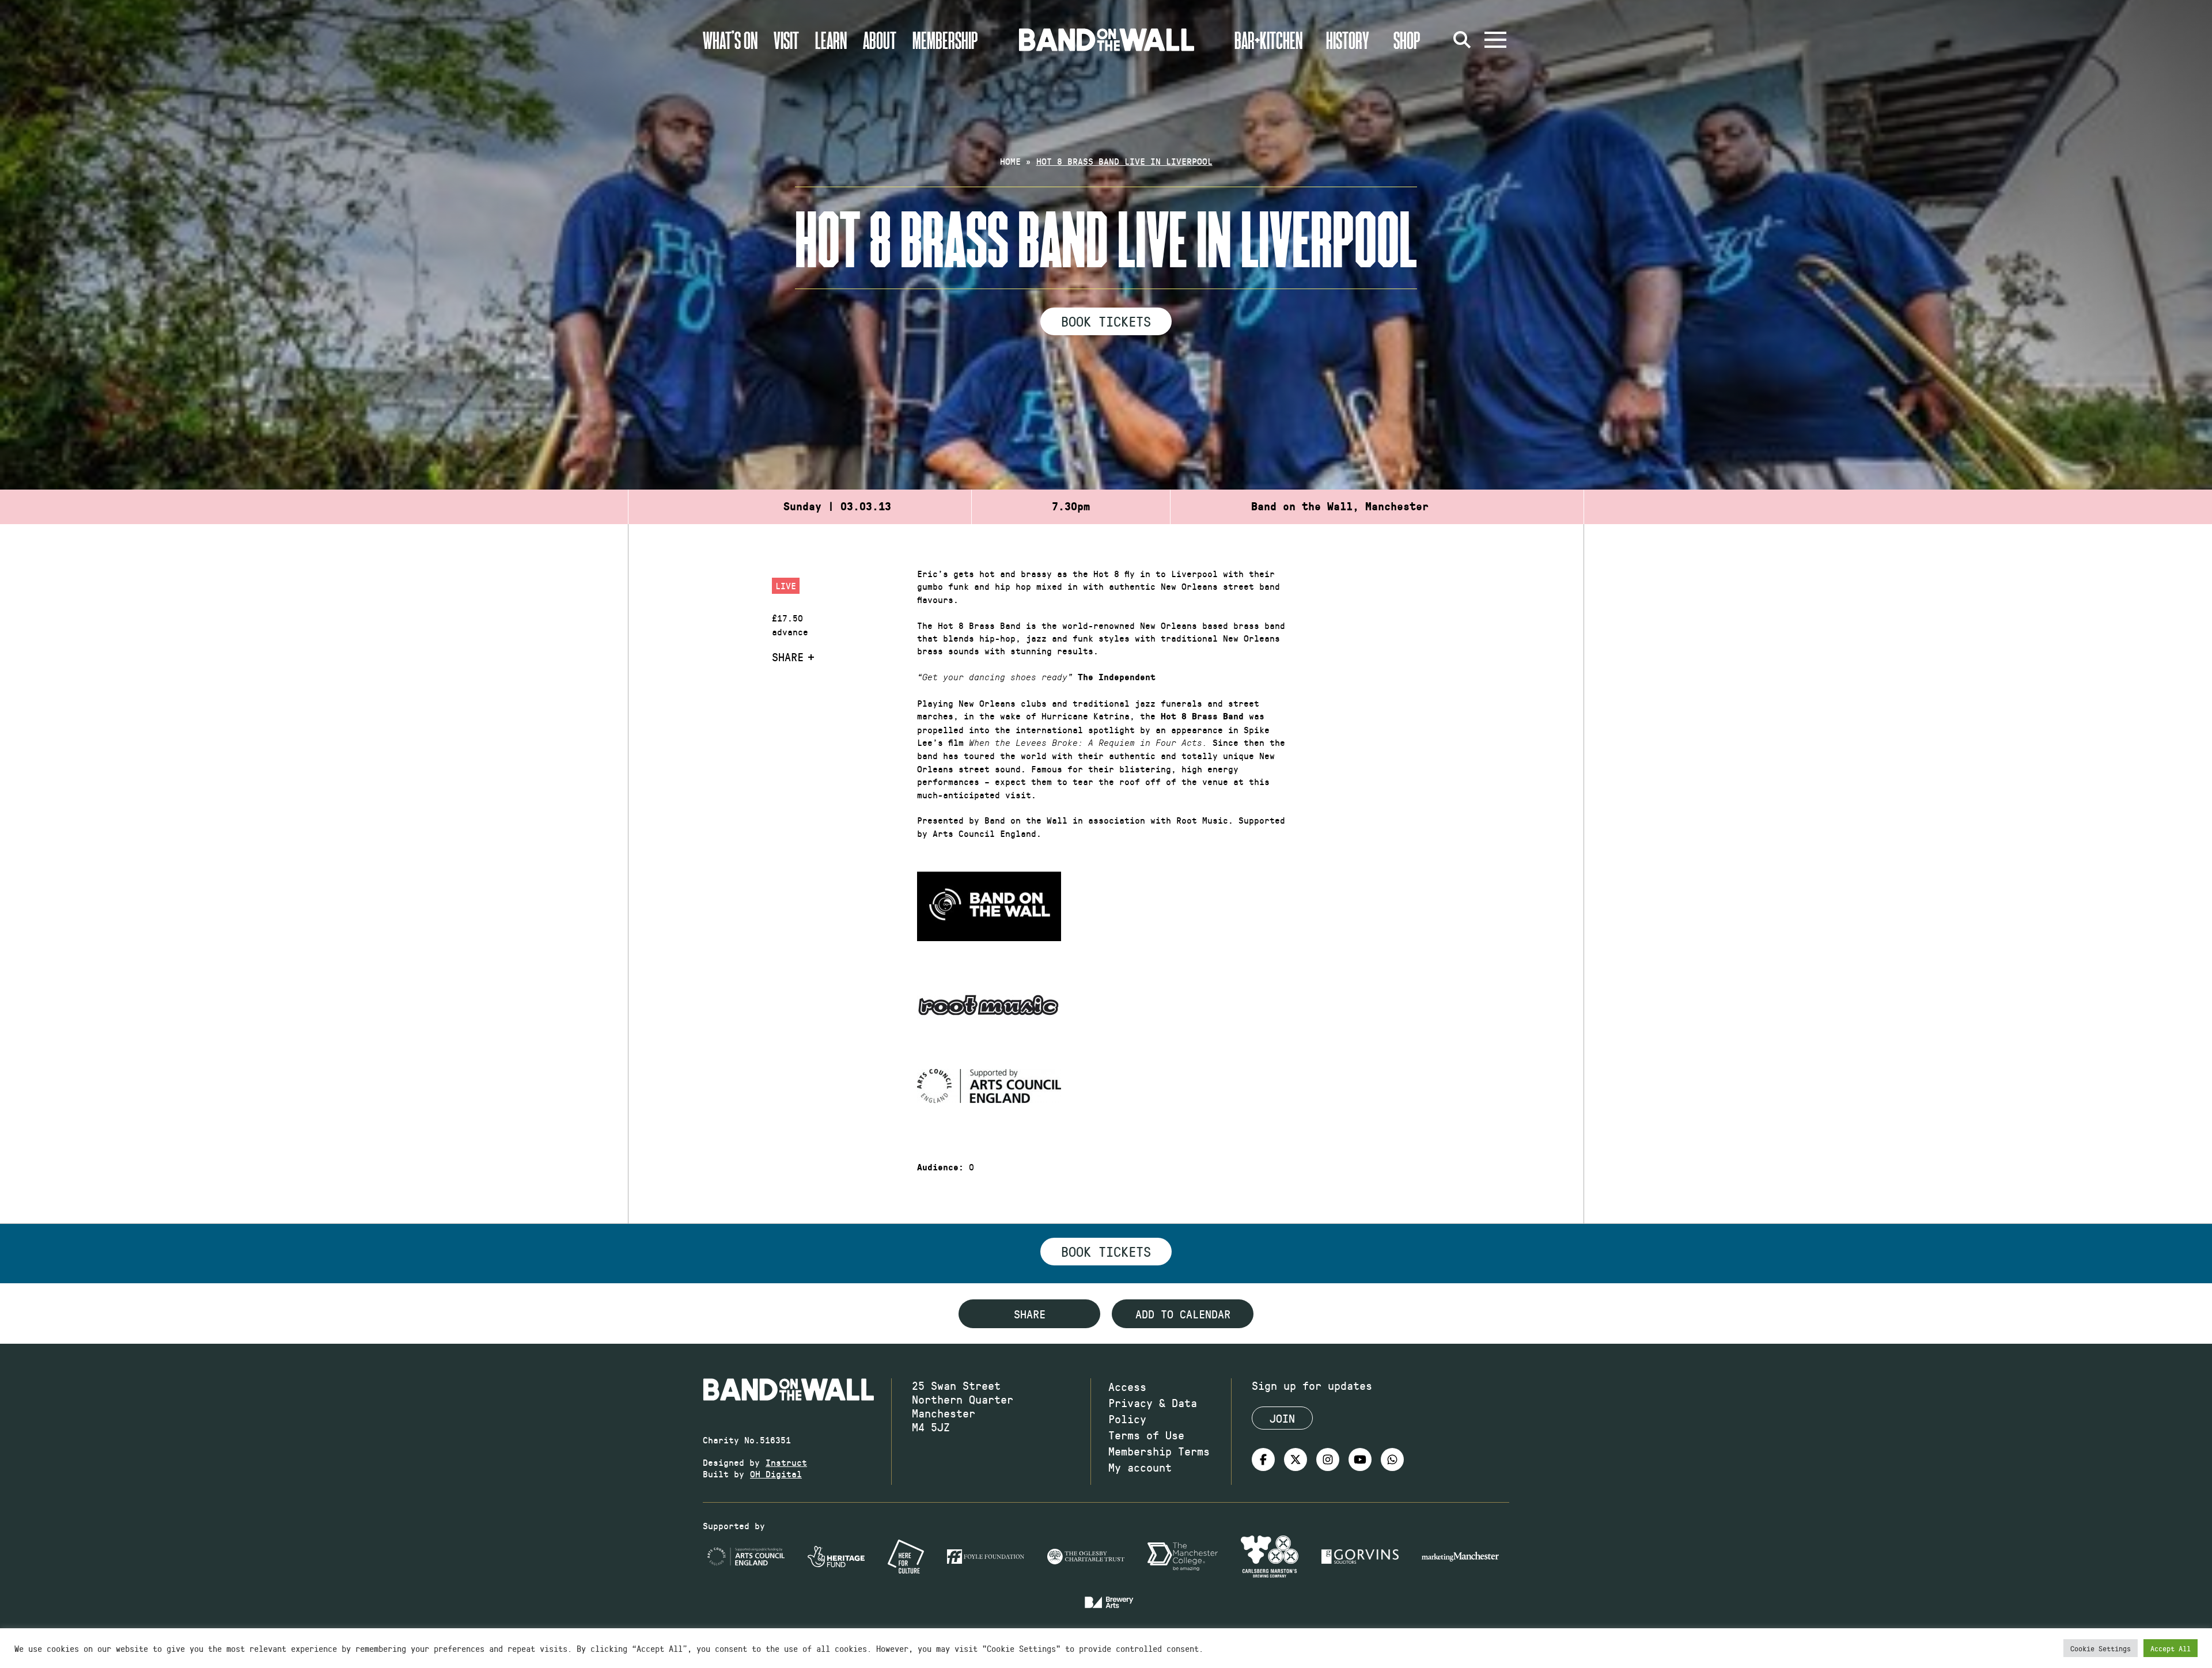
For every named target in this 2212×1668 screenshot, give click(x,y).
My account (1140, 1467)
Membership (945, 40)
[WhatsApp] (1392, 1459)
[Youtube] (1360, 1459)
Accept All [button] (2171, 1648)
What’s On (730, 40)
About (880, 40)
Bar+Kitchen (1268, 40)
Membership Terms (1159, 1451)
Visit (786, 40)
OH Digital (776, 1474)
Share (788, 657)
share (1030, 1314)
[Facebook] (1263, 1459)
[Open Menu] (1495, 40)
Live (786, 585)
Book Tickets (1106, 321)
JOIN (1282, 1418)
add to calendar (1183, 1314)
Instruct (786, 1462)
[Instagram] (1328, 1459)
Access (1127, 1386)
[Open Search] (1462, 40)
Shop (1407, 40)
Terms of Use (1146, 1435)
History (1348, 40)
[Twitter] (1296, 1459)
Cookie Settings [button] (2101, 1648)
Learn (831, 40)
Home (1010, 161)
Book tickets (1106, 1251)
